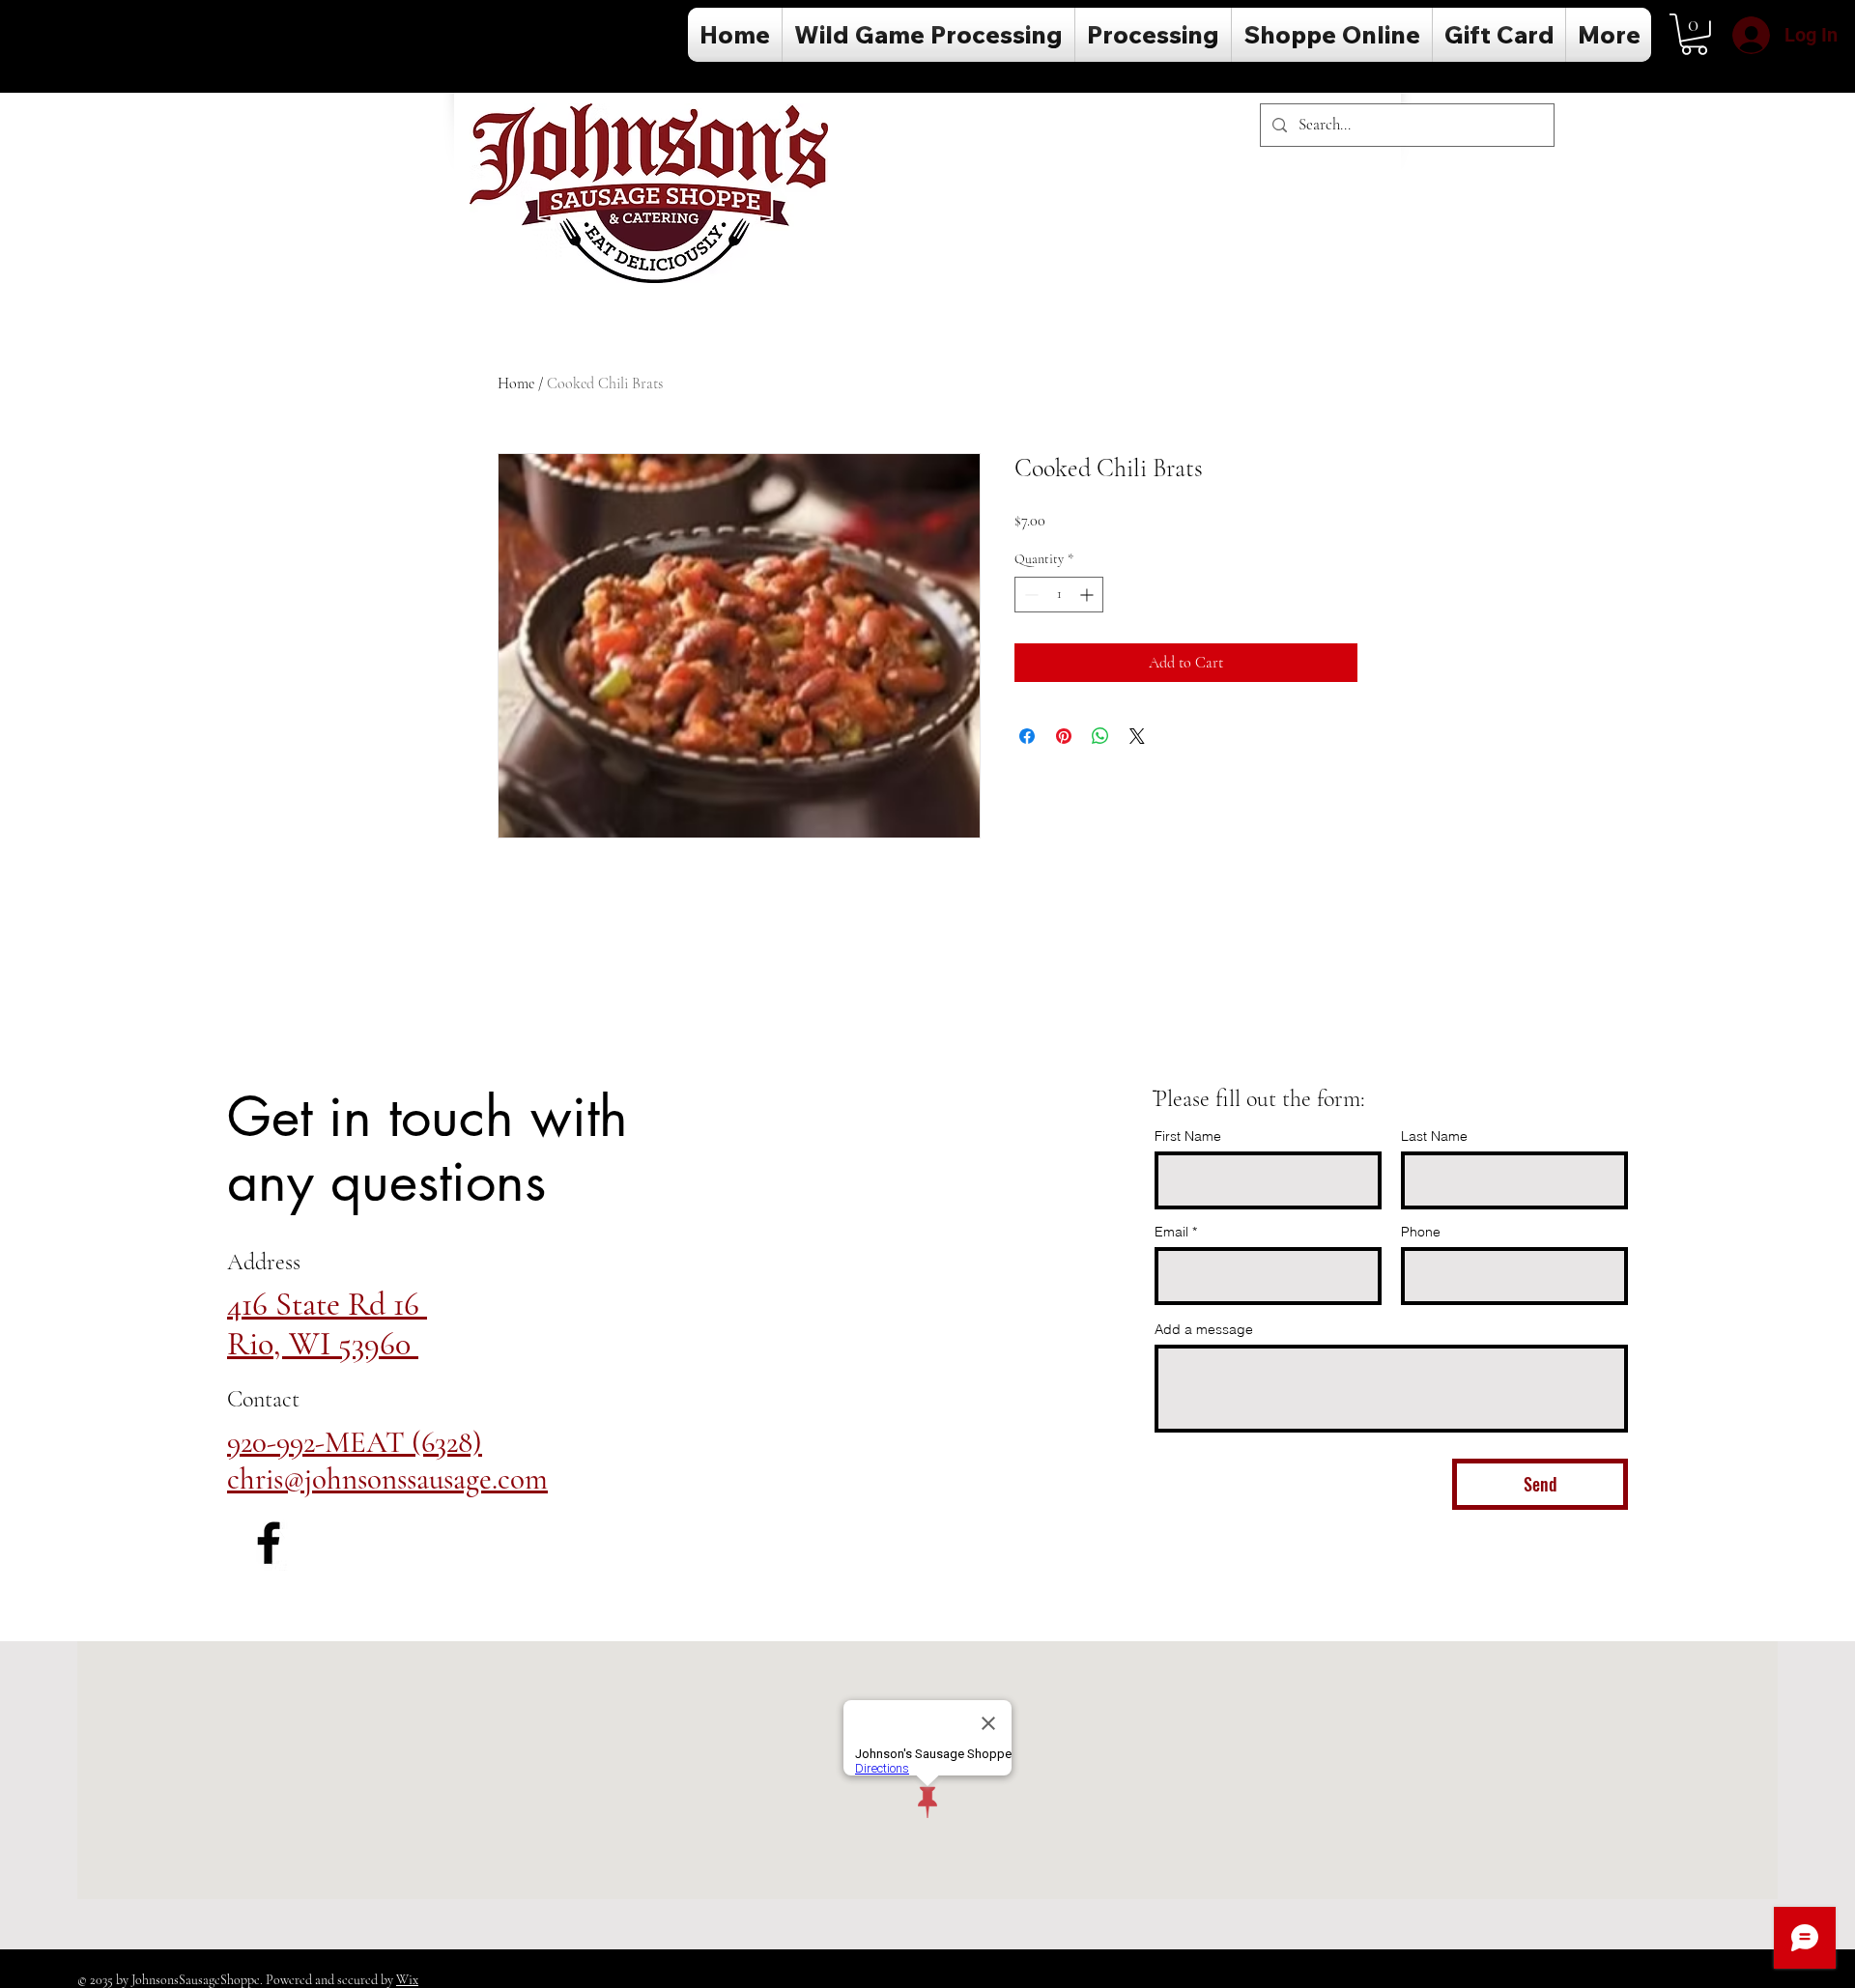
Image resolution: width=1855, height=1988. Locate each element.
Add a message (1204, 1329)
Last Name (1434, 1136)
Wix (407, 1980)
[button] (1694, 34)
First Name (1188, 1136)
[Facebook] (269, 1543)
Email (1171, 1232)
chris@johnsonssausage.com (387, 1479)
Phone (1421, 1232)
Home (516, 383)
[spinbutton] (1059, 595)
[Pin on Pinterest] (1064, 736)
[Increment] (1088, 595)
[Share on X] (1137, 736)
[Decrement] (1029, 595)
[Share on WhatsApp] (1100, 736)
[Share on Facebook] (1027, 736)
